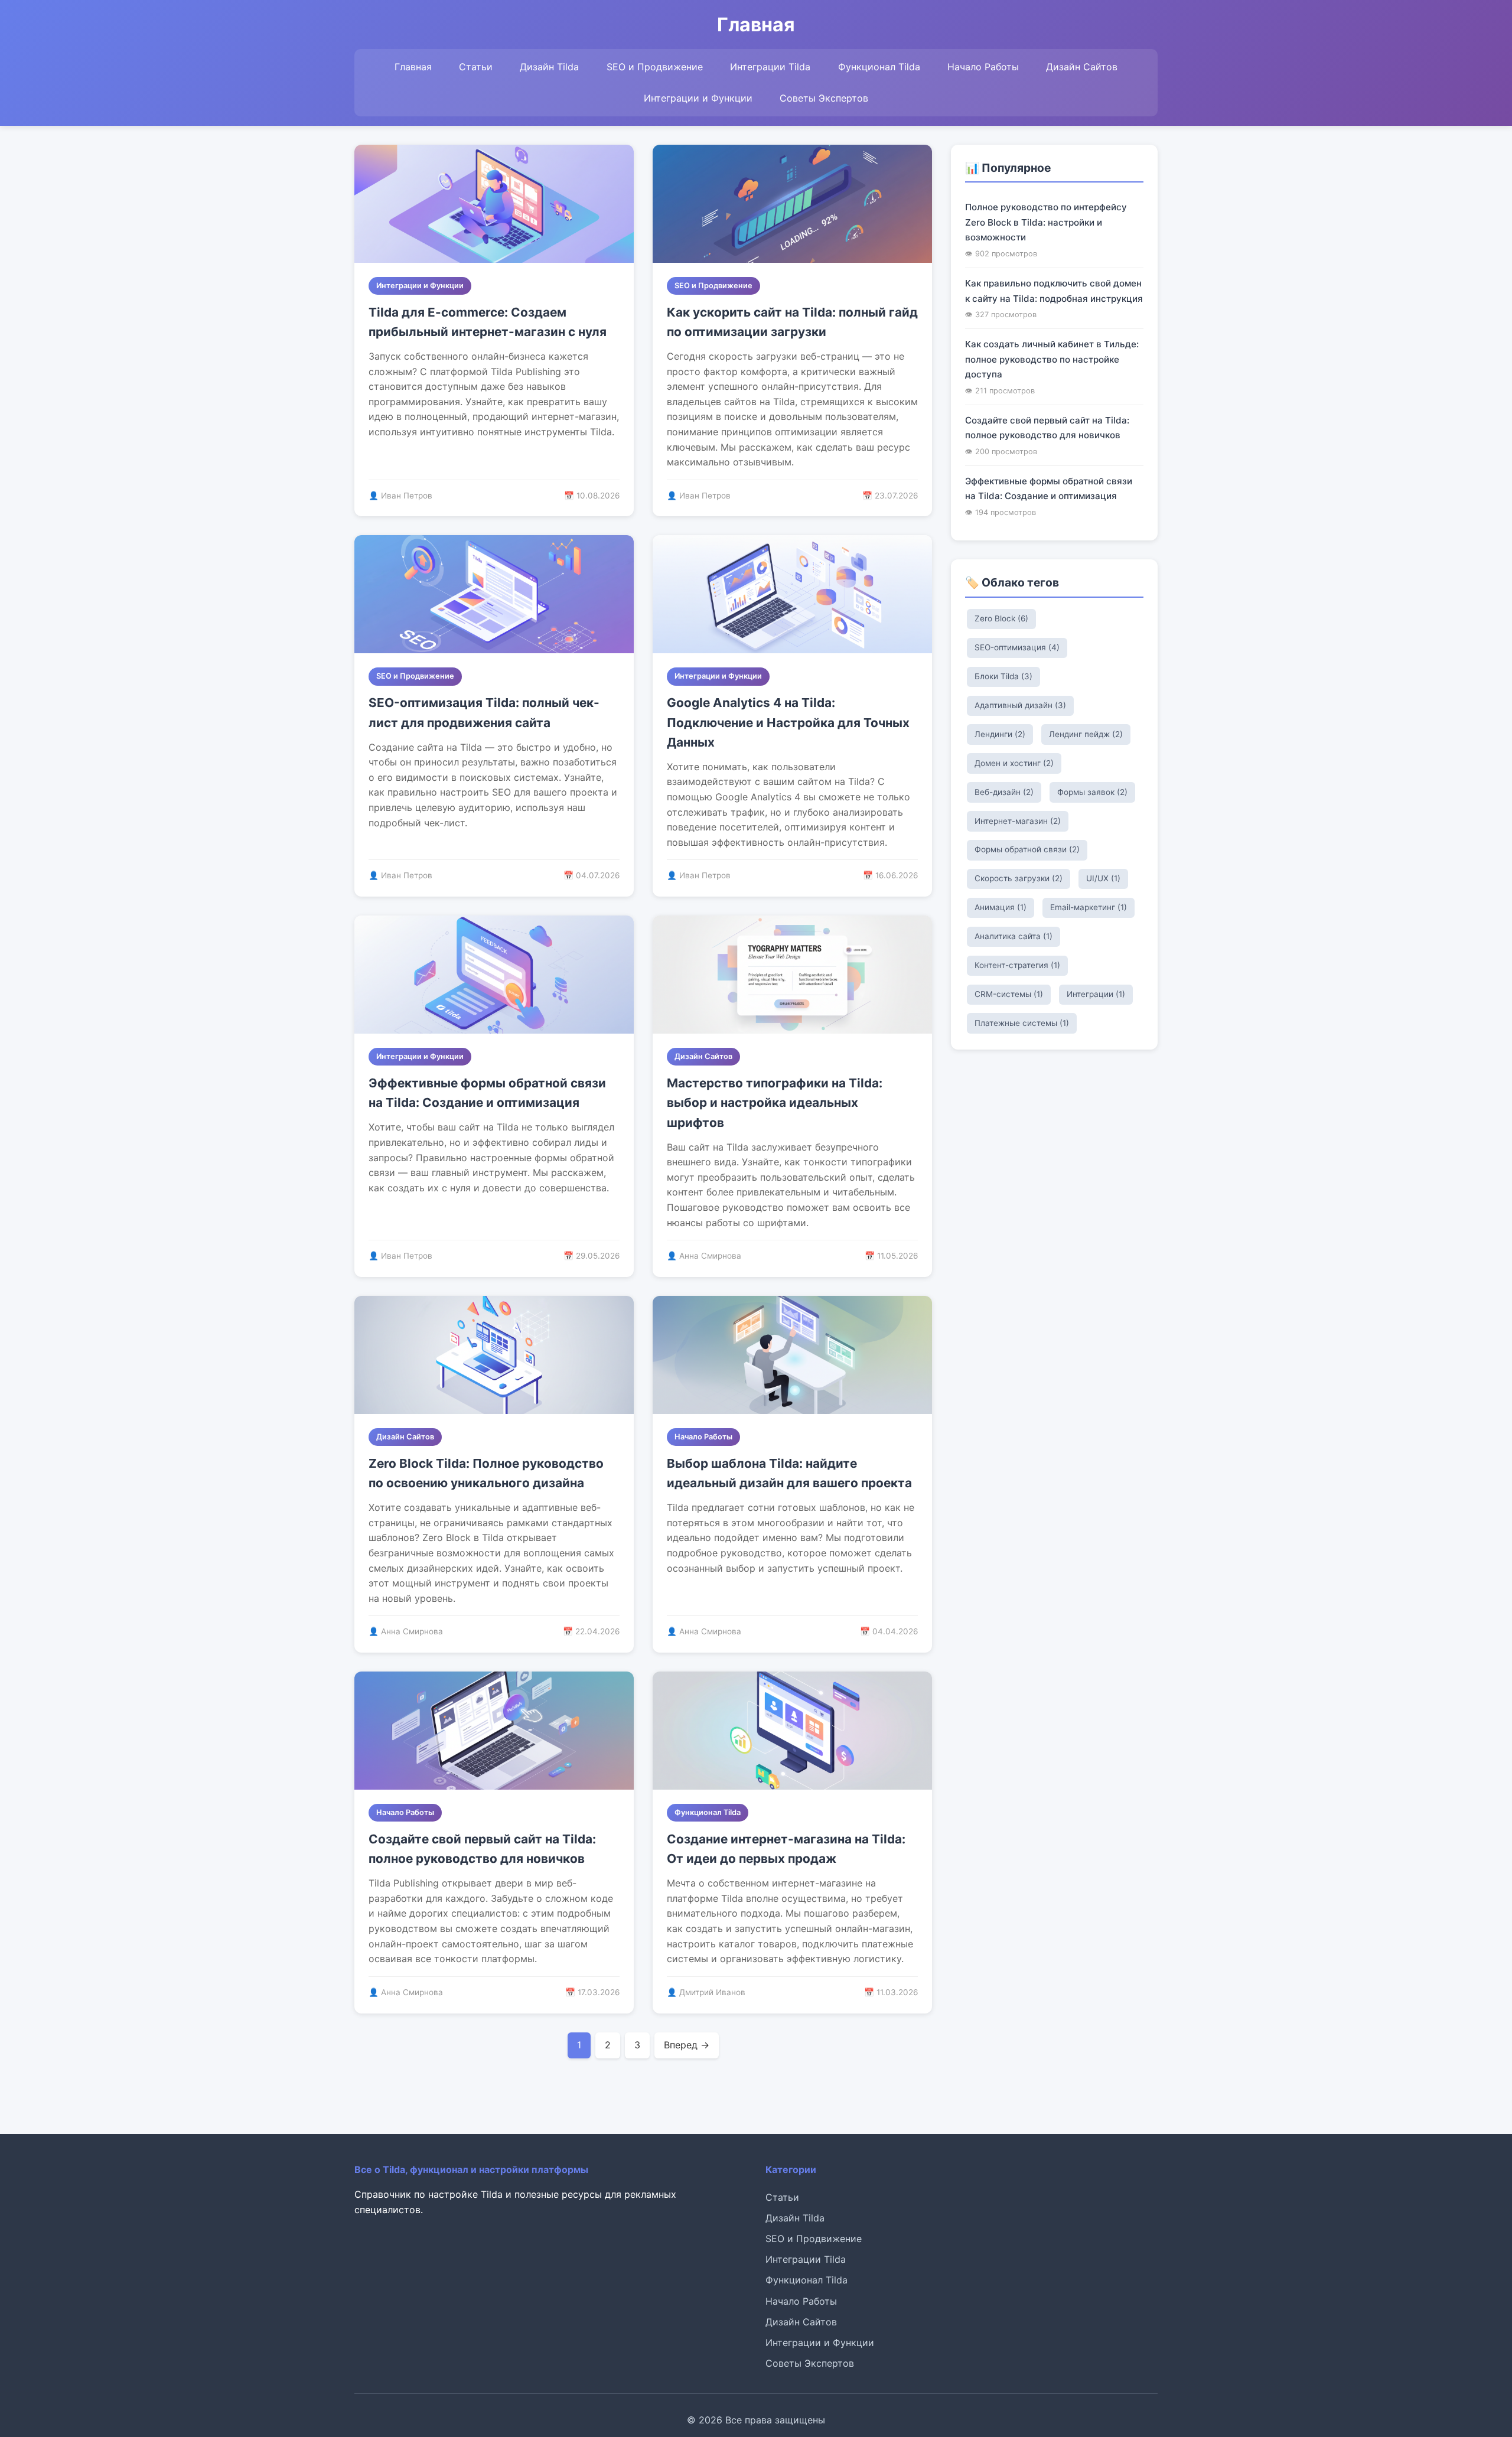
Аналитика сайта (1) (1014, 936)
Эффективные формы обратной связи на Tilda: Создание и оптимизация (487, 1093)
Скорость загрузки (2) (1019, 878)
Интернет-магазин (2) (1018, 821)
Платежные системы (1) (1022, 1023)
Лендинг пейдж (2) (1086, 734)
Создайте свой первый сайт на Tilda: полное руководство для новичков (482, 1849)
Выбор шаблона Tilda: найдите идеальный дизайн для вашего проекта (789, 1473)
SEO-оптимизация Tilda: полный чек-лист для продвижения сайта (484, 712)
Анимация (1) (1001, 907)
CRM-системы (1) (1009, 994)
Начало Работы (983, 67)
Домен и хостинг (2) (1014, 763)
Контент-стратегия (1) (1017, 965)
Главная (413, 67)
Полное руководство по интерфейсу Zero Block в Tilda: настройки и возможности (1046, 222)
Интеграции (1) (1096, 994)
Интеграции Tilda (770, 67)
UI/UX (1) (1103, 878)
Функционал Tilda (879, 67)
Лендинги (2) (1000, 734)
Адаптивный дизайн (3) (1020, 705)
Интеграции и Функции (698, 98)
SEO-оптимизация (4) (1017, 647)
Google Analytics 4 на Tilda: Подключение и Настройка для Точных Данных (788, 722)
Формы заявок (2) (1092, 792)
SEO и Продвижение (655, 67)
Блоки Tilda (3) (1003, 676)
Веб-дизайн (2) (1004, 792)
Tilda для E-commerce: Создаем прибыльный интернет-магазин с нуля (488, 322)
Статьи (476, 67)
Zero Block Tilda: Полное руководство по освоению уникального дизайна (486, 1473)
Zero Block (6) (1001, 618)
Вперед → (687, 2045)
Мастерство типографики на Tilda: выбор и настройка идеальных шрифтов (775, 1103)
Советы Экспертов (824, 98)
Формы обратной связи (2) (1027, 849)
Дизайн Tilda (549, 67)
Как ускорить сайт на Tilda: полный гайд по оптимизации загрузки (792, 322)
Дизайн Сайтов (1082, 67)
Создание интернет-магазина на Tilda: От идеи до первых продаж (786, 1849)
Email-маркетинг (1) (1089, 907)
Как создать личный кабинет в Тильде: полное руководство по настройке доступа (1052, 359)
